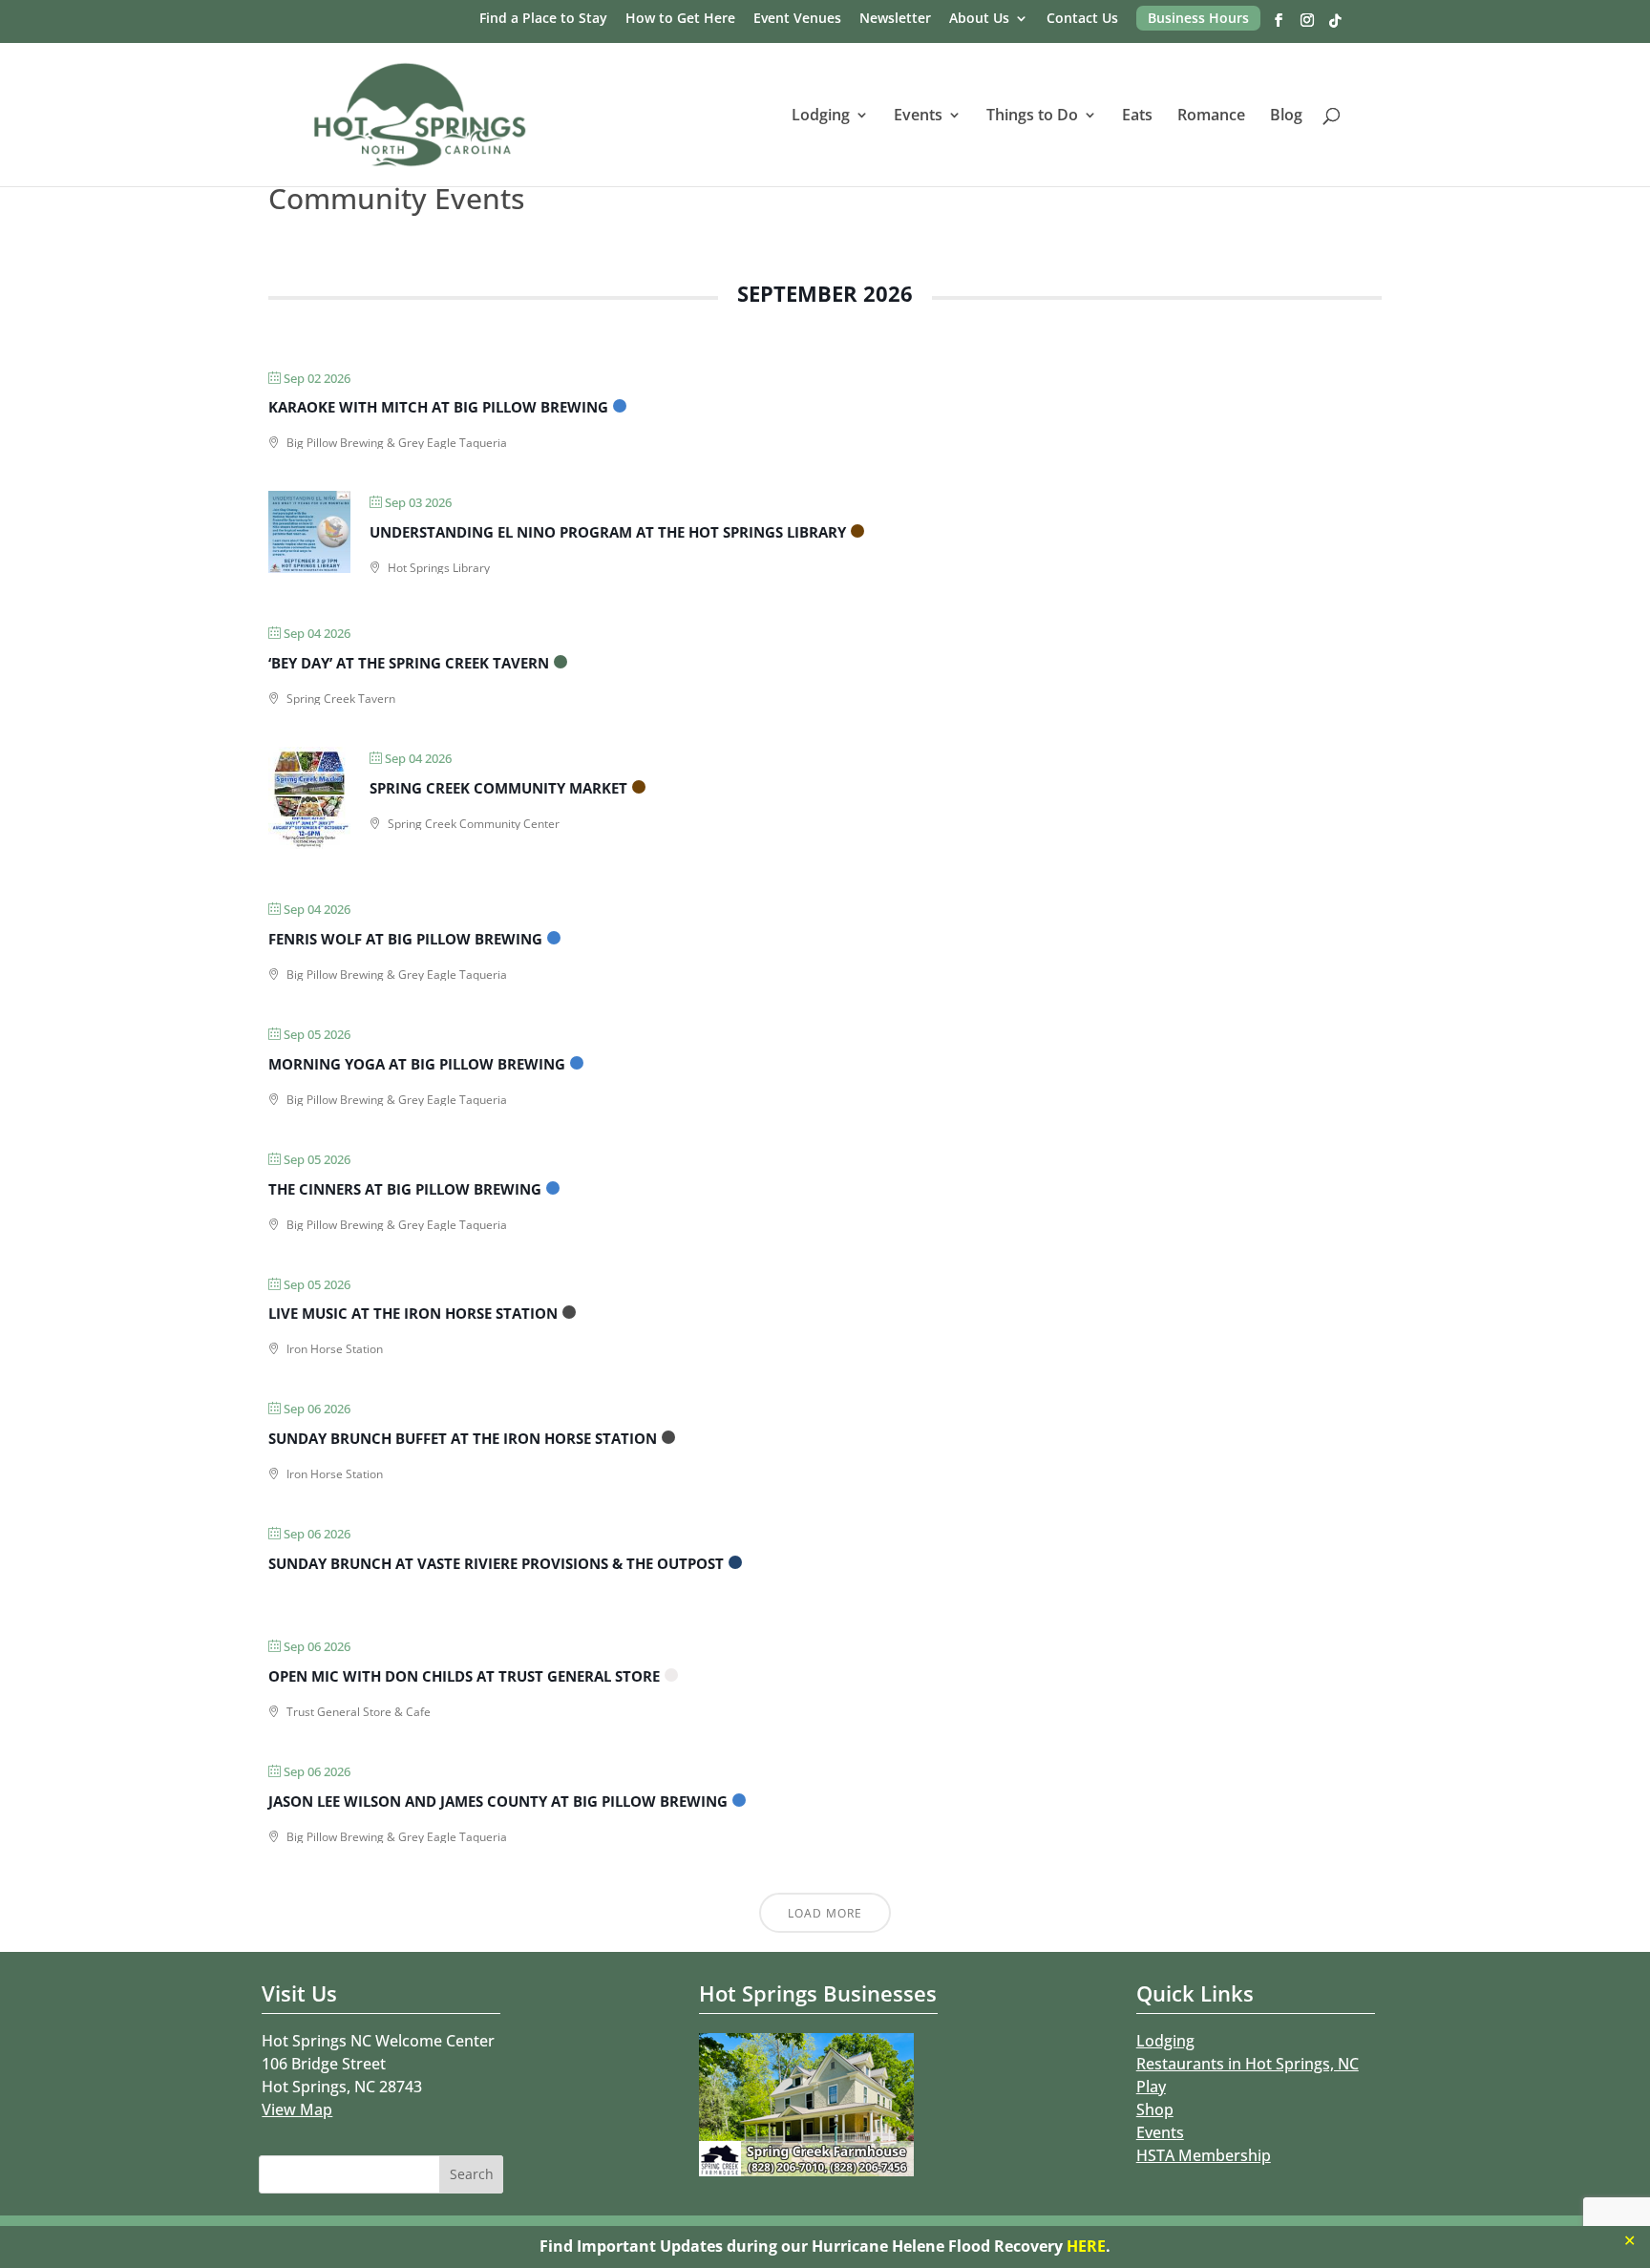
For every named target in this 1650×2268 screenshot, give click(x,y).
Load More (825, 1913)
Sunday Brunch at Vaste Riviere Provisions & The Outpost (496, 1563)
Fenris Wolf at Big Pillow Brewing (405, 939)
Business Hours (1198, 18)
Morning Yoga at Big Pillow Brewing (417, 1064)
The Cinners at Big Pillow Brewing (405, 1189)
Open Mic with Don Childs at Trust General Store (464, 1676)
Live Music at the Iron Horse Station (413, 1313)
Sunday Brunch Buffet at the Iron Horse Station (463, 1438)
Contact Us (1082, 19)
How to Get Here (680, 19)
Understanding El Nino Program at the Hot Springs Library (608, 532)
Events (918, 117)
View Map (297, 2109)
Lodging (821, 117)
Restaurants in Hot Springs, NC (1248, 2064)
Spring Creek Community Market (498, 788)
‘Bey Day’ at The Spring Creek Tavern (409, 663)
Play (1151, 2087)
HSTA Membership (1204, 2155)
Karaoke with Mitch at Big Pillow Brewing (438, 407)
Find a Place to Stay (543, 19)
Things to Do (1032, 117)
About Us (979, 19)
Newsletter (895, 19)
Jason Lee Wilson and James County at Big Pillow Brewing (498, 1801)
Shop (1155, 2109)
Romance (1211, 117)
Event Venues (797, 19)
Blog (1286, 117)
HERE (1086, 2246)
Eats (1137, 117)
